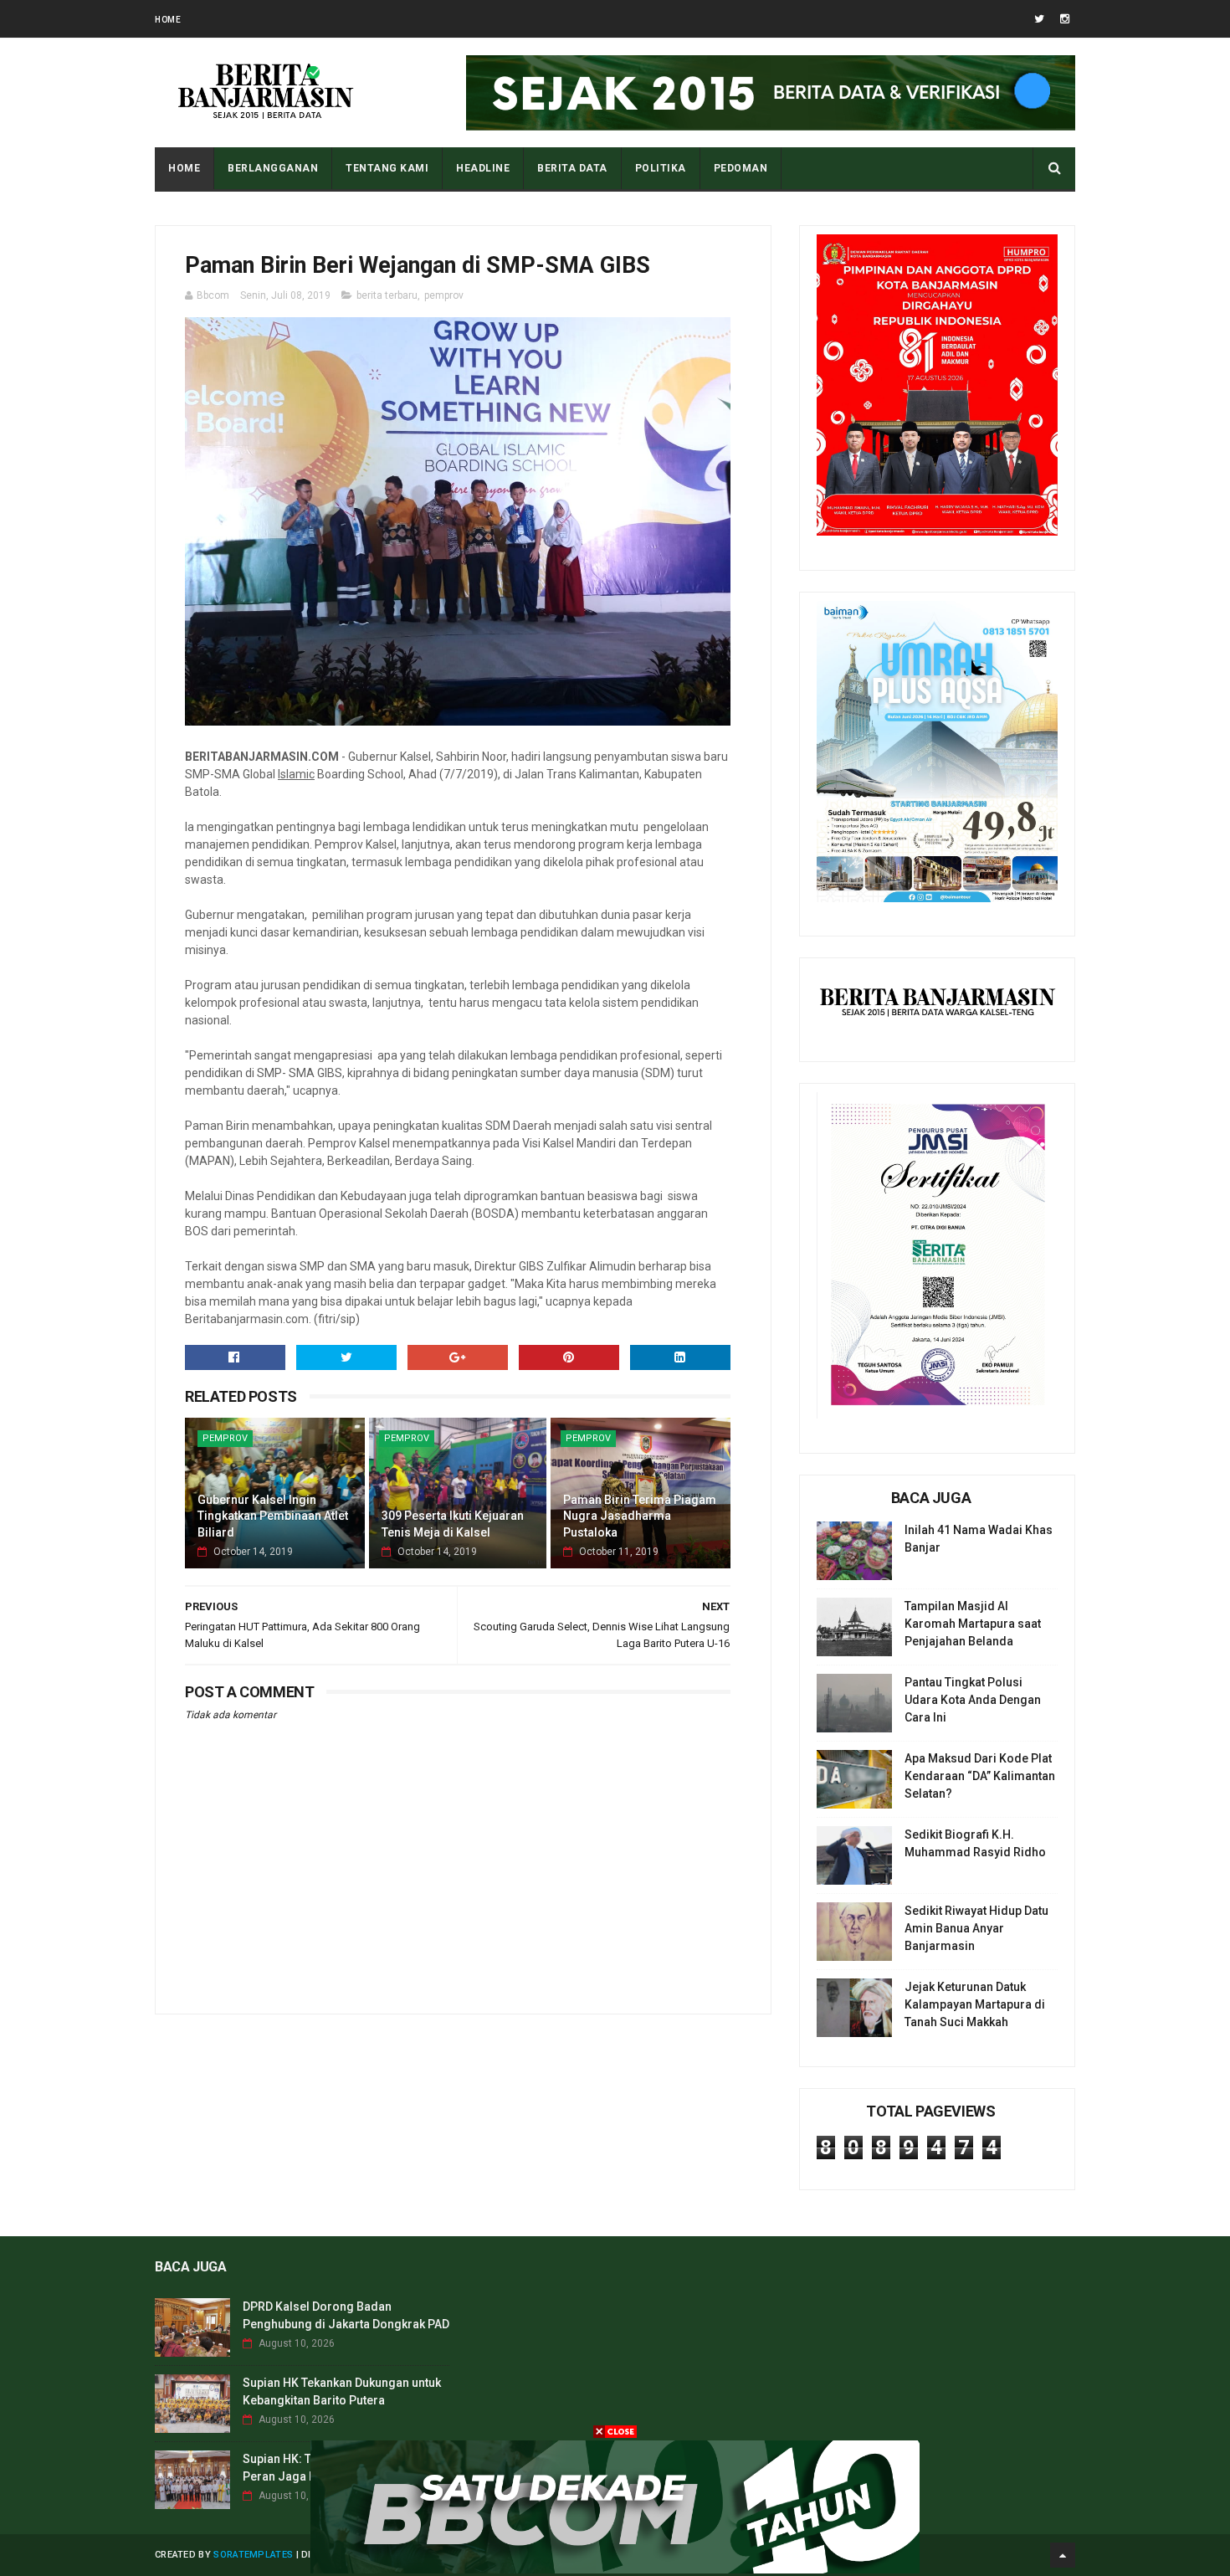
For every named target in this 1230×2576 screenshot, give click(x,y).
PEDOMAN (741, 168)
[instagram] (1065, 19)
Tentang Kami (387, 168)
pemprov (444, 295)
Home (168, 20)
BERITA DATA (572, 168)
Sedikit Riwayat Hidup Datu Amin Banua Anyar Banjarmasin (976, 1928)
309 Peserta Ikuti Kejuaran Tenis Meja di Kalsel (453, 1524)
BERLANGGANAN (273, 168)
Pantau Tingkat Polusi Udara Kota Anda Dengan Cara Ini (973, 1700)
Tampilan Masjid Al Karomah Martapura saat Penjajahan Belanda (973, 1624)
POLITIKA (661, 168)
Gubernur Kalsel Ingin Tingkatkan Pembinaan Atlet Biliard (273, 1516)
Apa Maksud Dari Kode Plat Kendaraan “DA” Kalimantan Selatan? (980, 1776)
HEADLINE (483, 168)
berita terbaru (387, 295)
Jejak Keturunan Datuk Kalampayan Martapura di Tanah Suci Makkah (975, 2004)
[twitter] (1039, 19)
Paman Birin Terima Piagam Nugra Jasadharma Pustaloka (640, 1516)
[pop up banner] (615, 2569)
